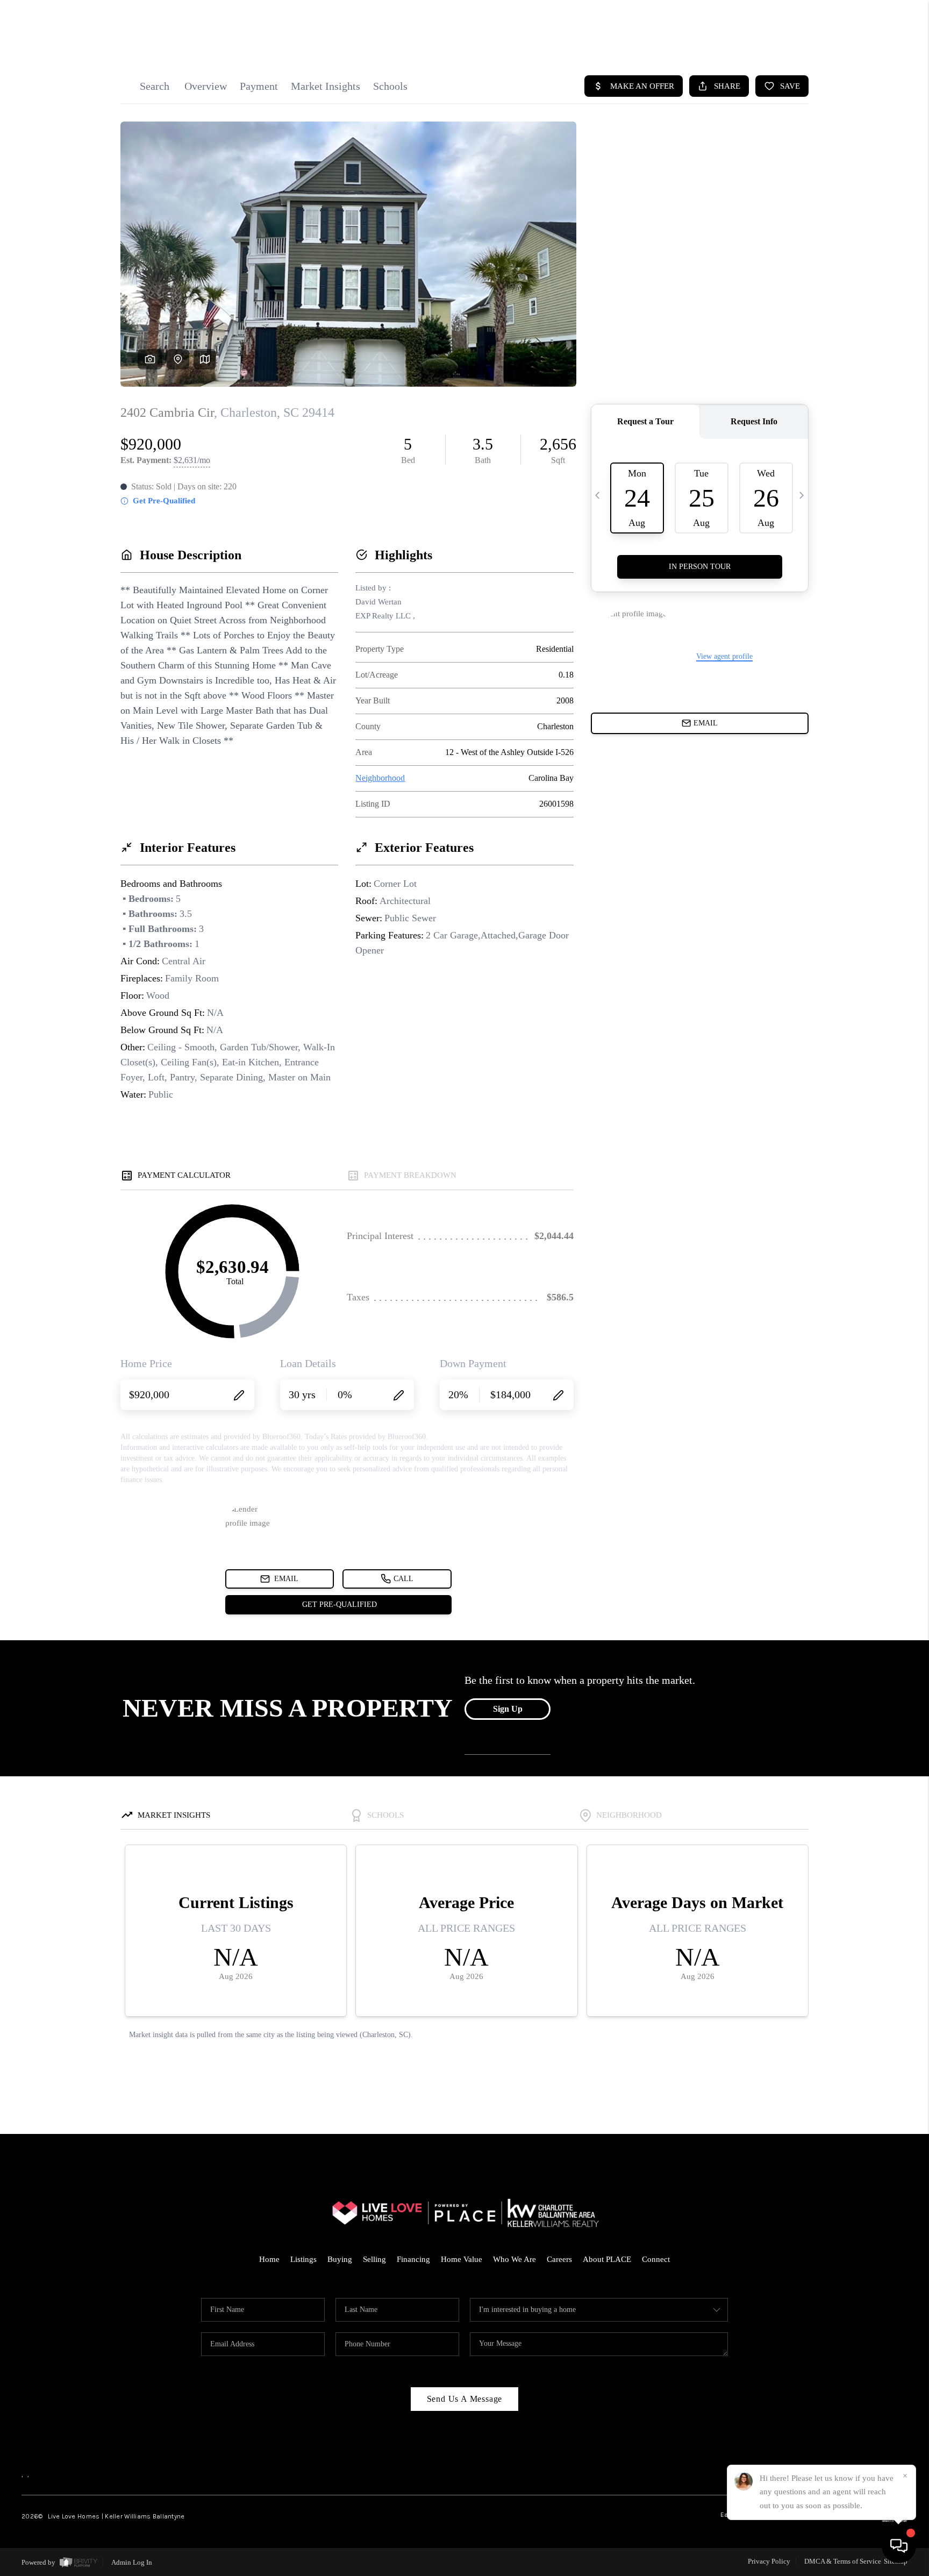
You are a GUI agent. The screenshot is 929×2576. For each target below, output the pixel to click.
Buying (340, 2259)
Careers (559, 2259)
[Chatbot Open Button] (899, 2546)
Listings (303, 2259)
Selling (374, 2259)
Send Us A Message (465, 2399)
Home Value (462, 2259)
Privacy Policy (769, 2561)
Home (269, 2259)
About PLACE (607, 2259)
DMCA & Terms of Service (843, 2561)
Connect (656, 2259)
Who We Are (514, 2259)
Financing (413, 2259)
